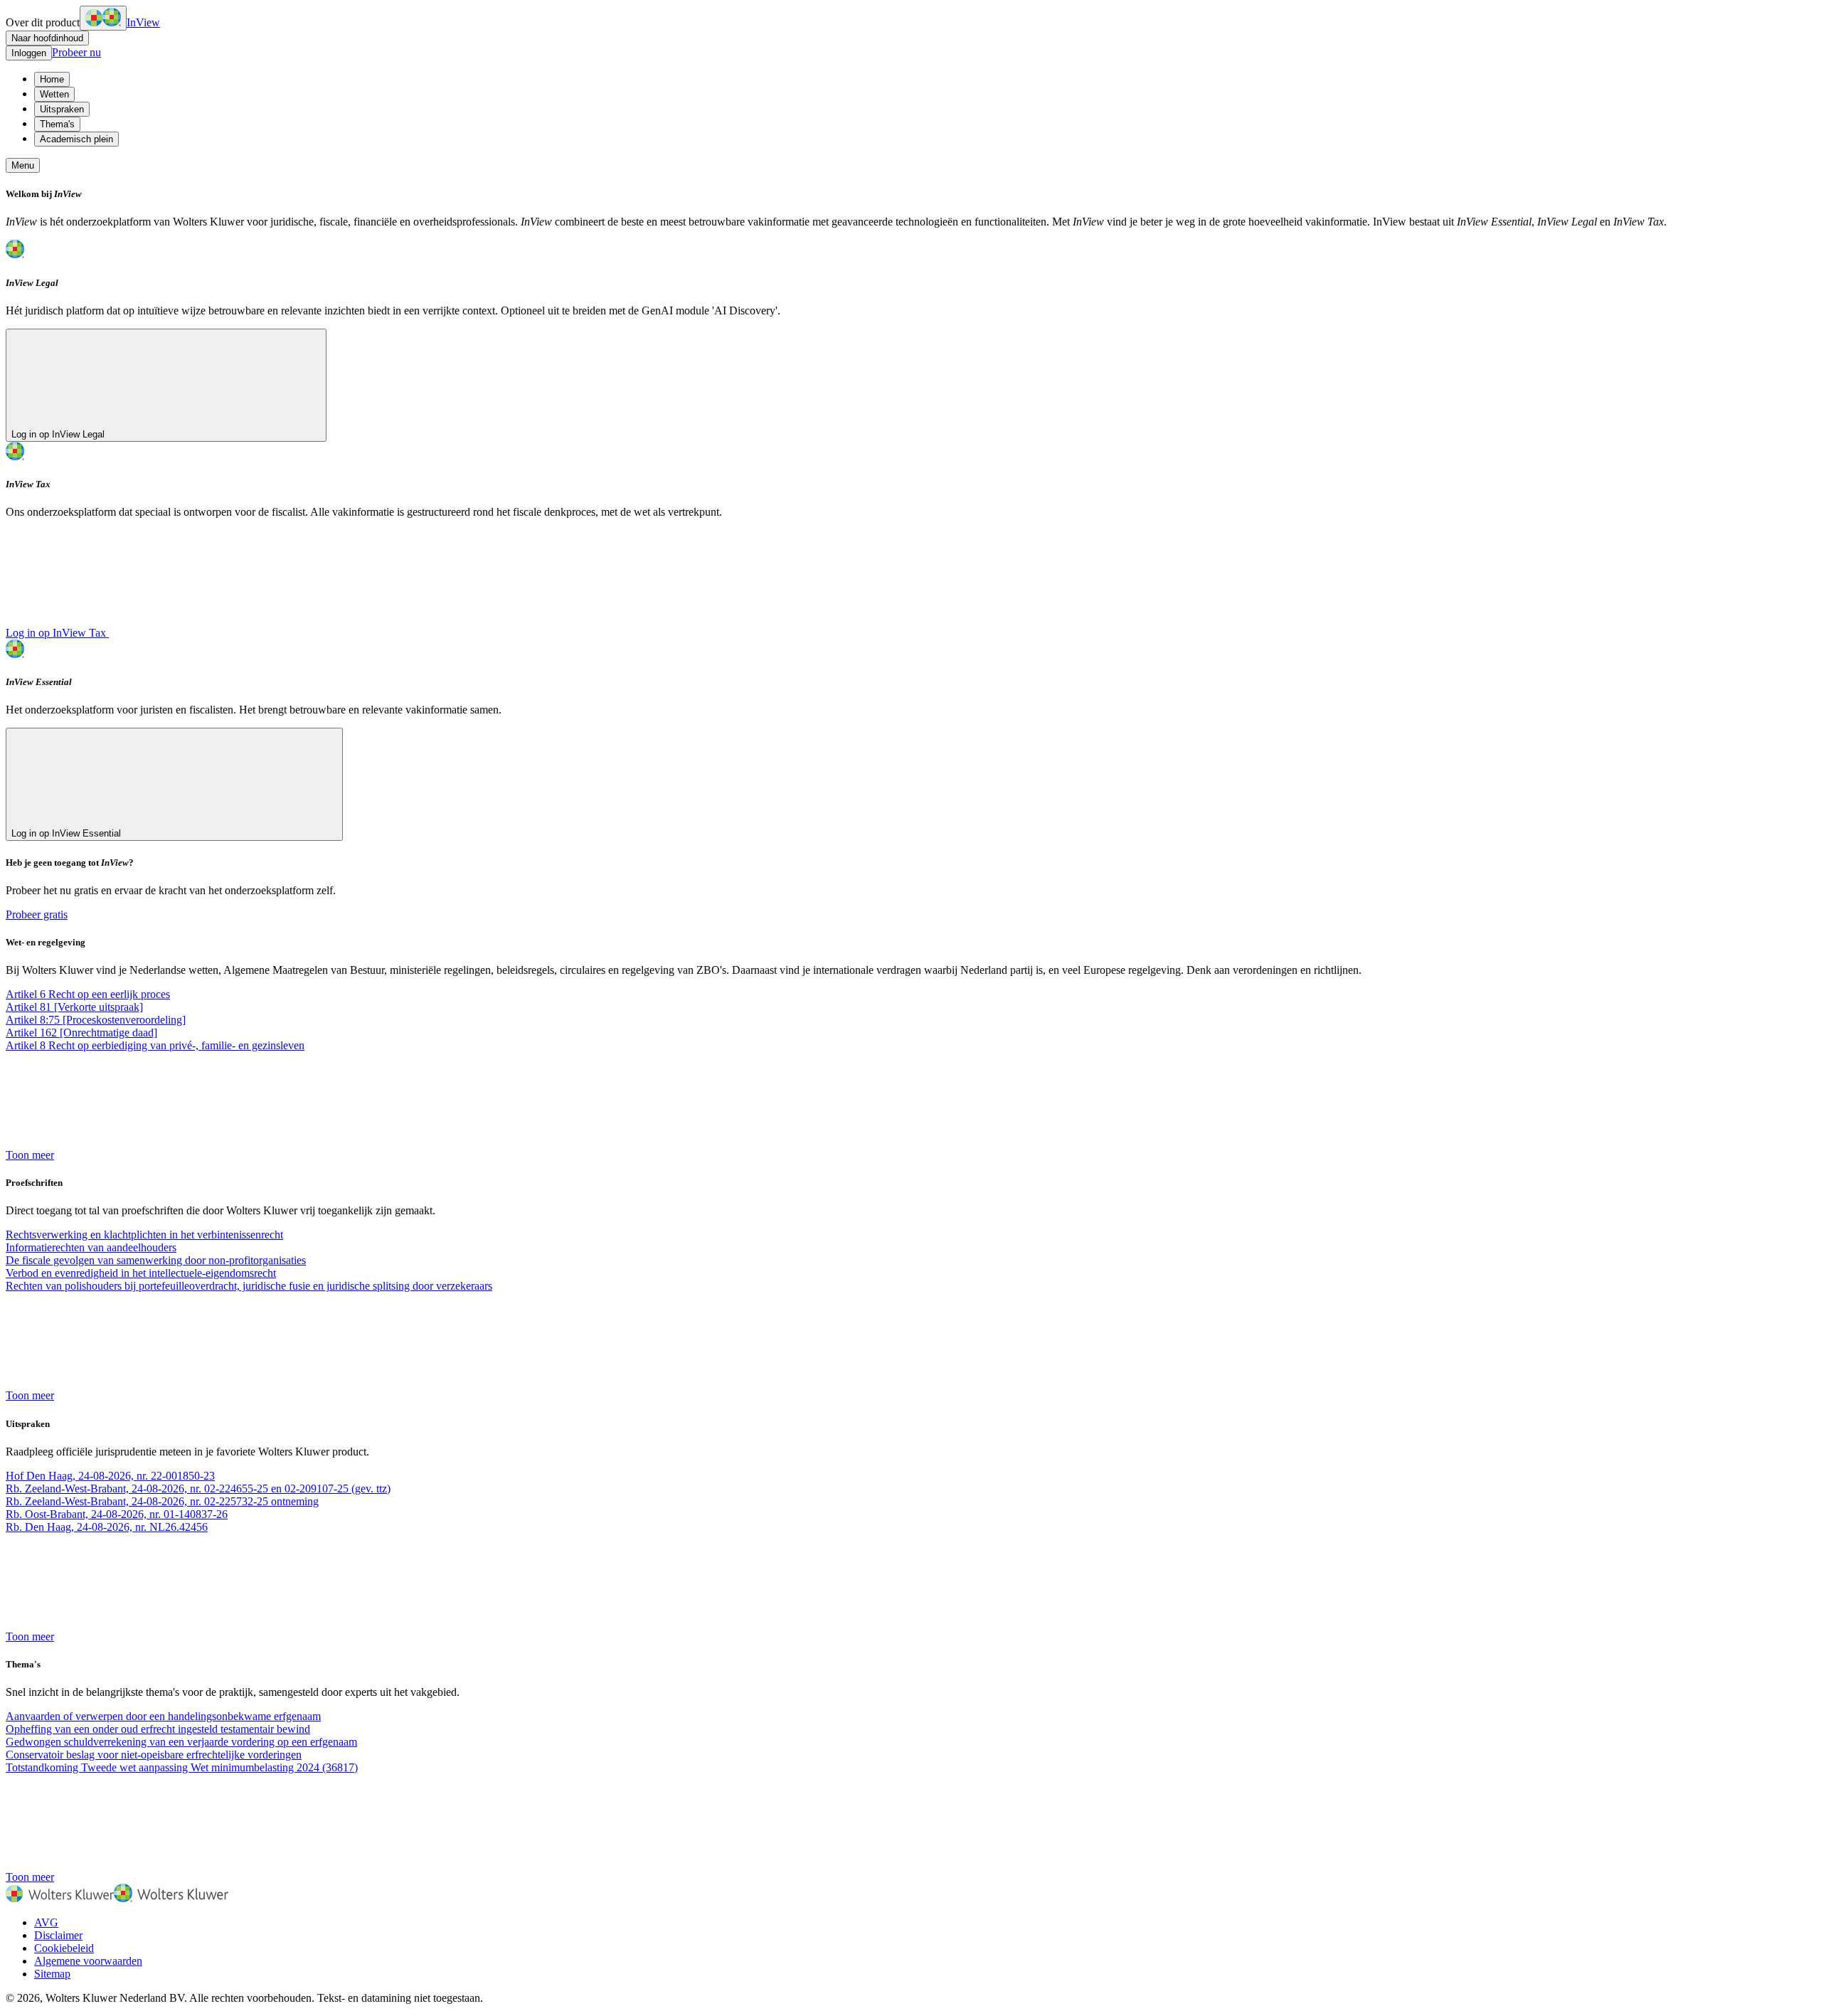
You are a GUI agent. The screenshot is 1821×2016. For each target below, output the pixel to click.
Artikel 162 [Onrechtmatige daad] (81, 1033)
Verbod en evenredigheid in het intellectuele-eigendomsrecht (141, 1273)
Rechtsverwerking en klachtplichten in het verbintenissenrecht (144, 1235)
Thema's (57, 124)
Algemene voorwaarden (88, 1961)
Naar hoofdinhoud (47, 38)
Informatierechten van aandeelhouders (91, 1247)
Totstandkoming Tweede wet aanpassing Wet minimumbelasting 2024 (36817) (182, 1767)
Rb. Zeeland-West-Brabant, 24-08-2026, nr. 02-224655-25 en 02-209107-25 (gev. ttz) (198, 1489)
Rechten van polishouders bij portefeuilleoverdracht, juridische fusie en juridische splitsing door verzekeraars (249, 1286)
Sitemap (52, 1974)
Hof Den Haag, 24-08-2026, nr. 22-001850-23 (110, 1476)
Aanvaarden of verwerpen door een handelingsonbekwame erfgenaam (163, 1716)
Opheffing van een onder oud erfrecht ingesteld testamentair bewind (158, 1729)
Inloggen (29, 53)
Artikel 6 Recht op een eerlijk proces (88, 994)
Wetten (54, 94)
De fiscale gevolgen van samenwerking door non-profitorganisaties (156, 1260)
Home (52, 79)
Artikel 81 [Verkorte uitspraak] (74, 1007)
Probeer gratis (37, 914)
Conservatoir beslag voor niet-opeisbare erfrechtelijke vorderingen (154, 1755)
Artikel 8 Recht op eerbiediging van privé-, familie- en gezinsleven (155, 1045)
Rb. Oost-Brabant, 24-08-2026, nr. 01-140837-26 (117, 1514)
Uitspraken (62, 109)
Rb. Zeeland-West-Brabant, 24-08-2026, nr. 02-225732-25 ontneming (162, 1501)
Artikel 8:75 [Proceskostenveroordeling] (96, 1020)
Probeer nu (76, 52)
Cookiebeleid (64, 1948)
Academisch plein (76, 139)
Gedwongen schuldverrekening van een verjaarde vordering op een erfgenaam (181, 1742)
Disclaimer (58, 1935)
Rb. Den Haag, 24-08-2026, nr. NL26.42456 (107, 1527)
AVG (46, 1922)
